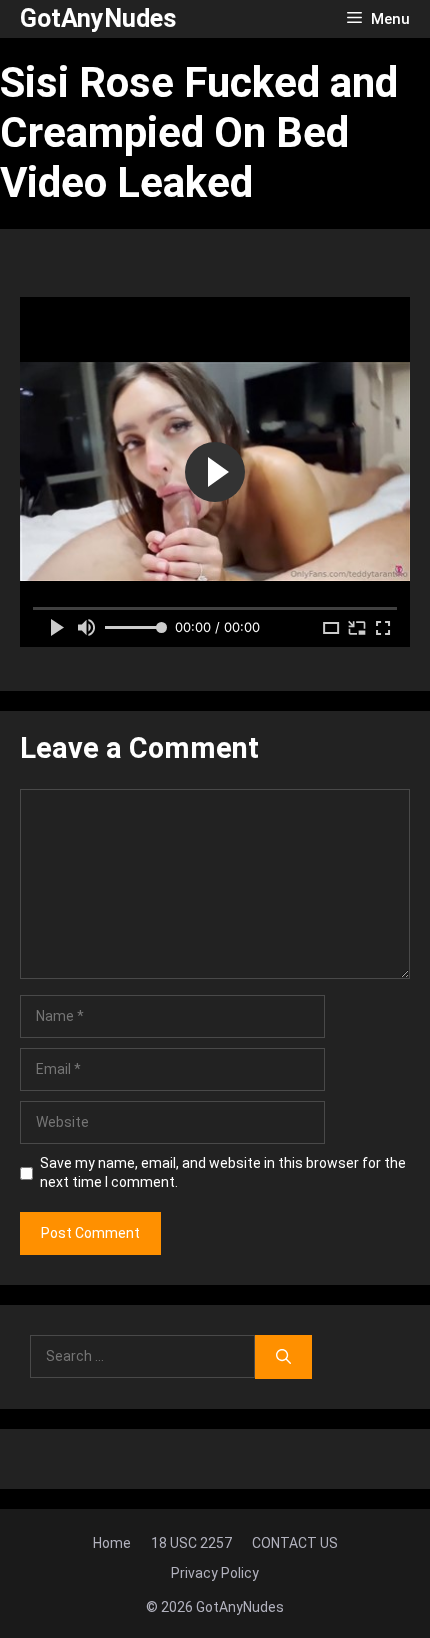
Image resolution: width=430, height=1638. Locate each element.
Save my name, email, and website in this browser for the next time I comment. (223, 1173)
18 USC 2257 (191, 1543)
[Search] (283, 1357)
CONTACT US (295, 1543)
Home (112, 1543)
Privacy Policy (215, 1573)
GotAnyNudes (98, 18)
